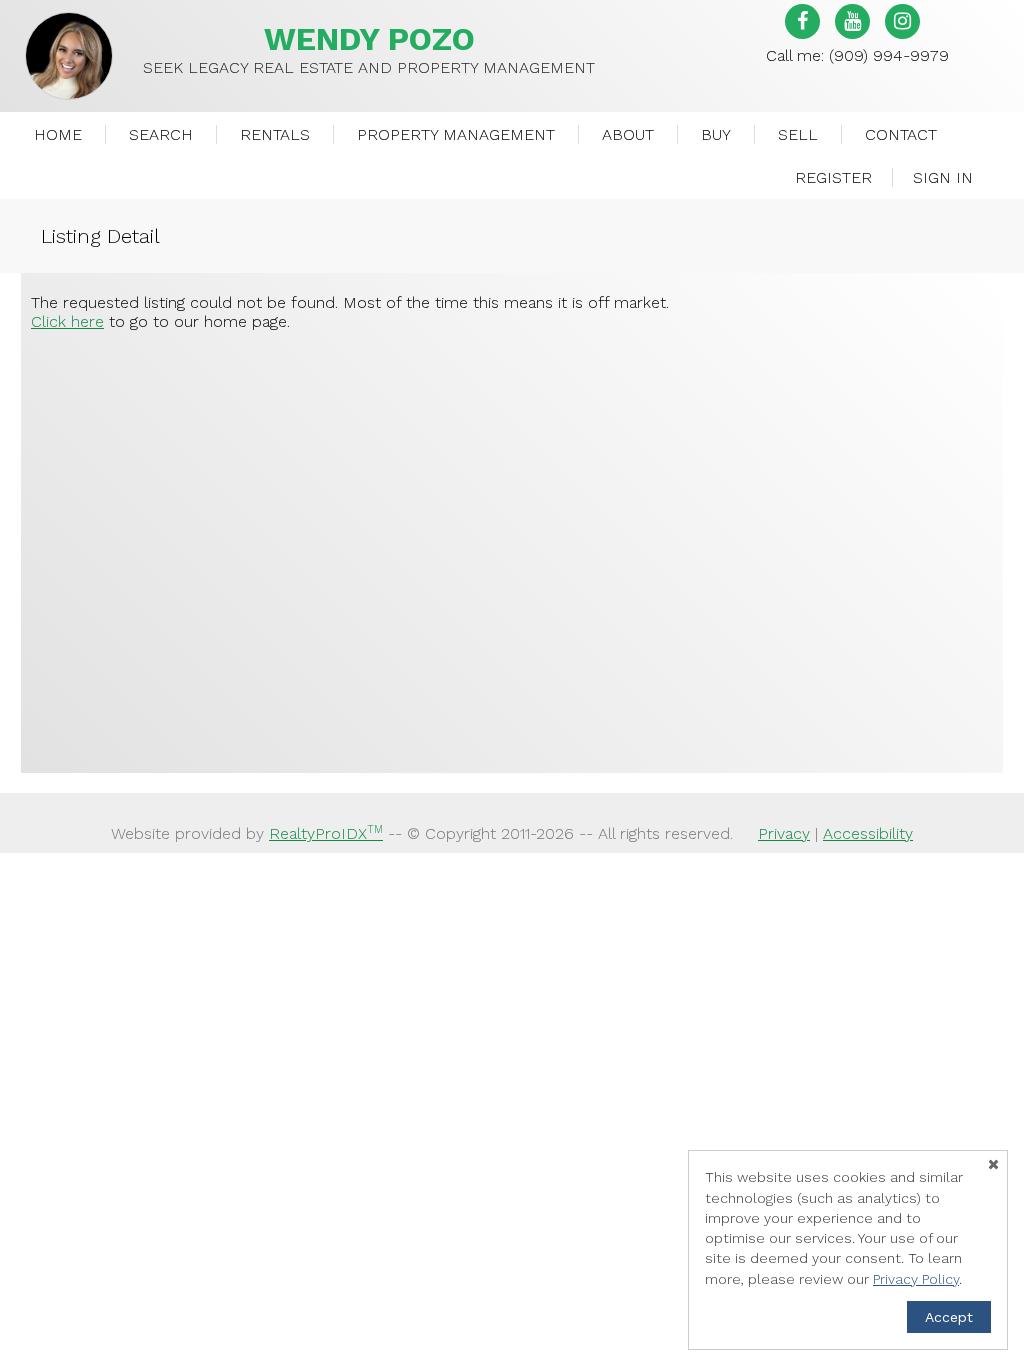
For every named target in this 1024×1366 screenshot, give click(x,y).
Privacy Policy (916, 1279)
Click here (67, 321)
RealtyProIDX (326, 833)
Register (833, 177)
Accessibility (868, 833)
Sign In (943, 177)
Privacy (784, 833)
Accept (949, 1317)
